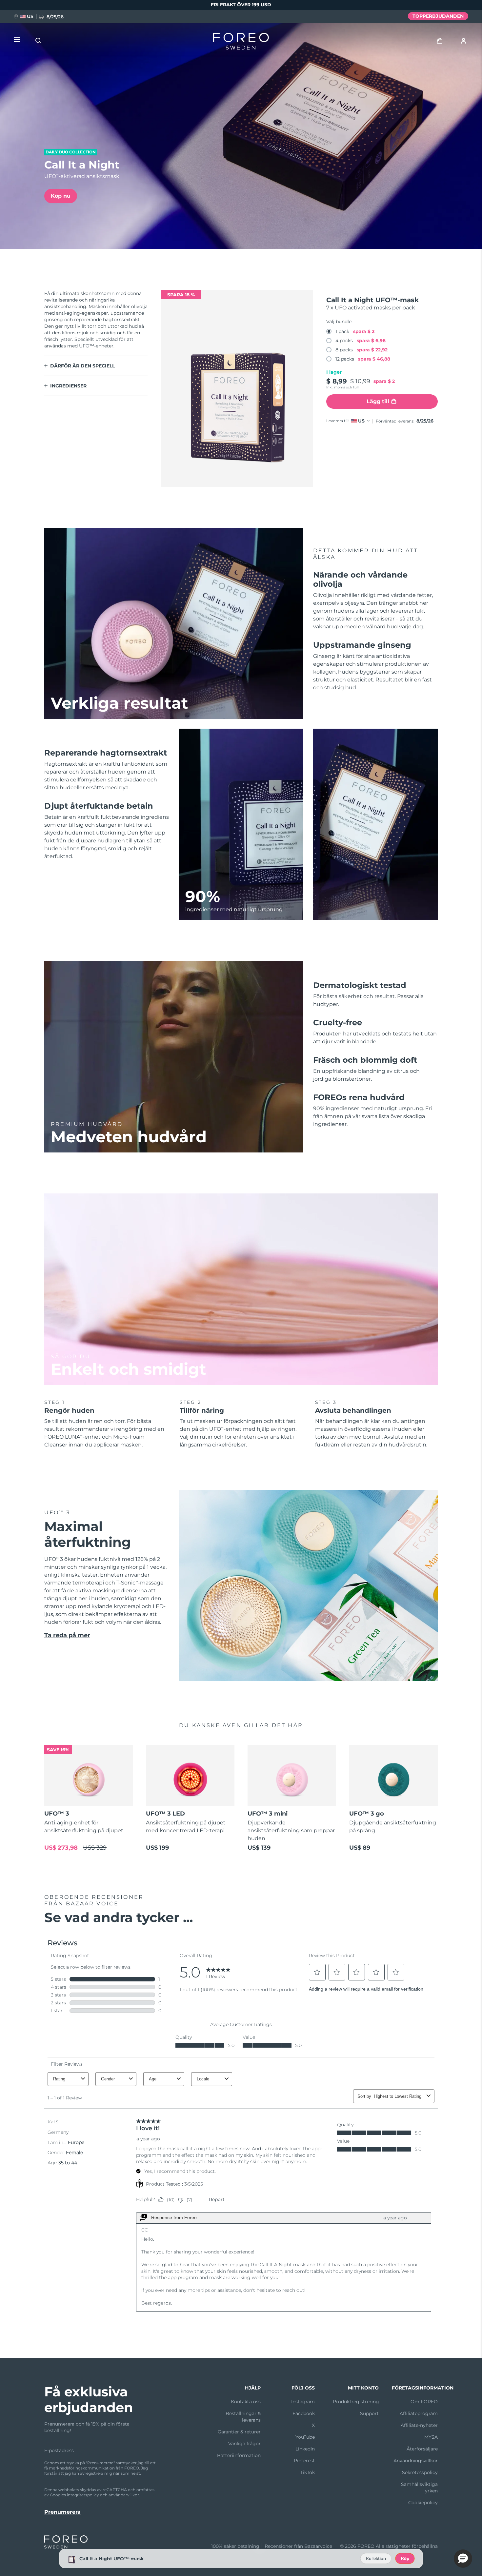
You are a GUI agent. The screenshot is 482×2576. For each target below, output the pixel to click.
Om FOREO (424, 2402)
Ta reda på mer (67, 1635)
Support (369, 2413)
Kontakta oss (246, 2402)
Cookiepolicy (423, 2503)
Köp (405, 2558)
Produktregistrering (356, 2402)
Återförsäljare (422, 2449)
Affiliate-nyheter (419, 2425)
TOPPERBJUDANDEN (438, 16)
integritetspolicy (83, 2495)
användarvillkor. (124, 2495)
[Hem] (241, 43)
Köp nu (61, 196)
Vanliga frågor (244, 2444)
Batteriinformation (239, 2455)
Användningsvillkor (416, 2461)
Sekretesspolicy (420, 2472)
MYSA (431, 2437)
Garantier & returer (239, 2432)
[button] (463, 2559)
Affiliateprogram (419, 2413)
